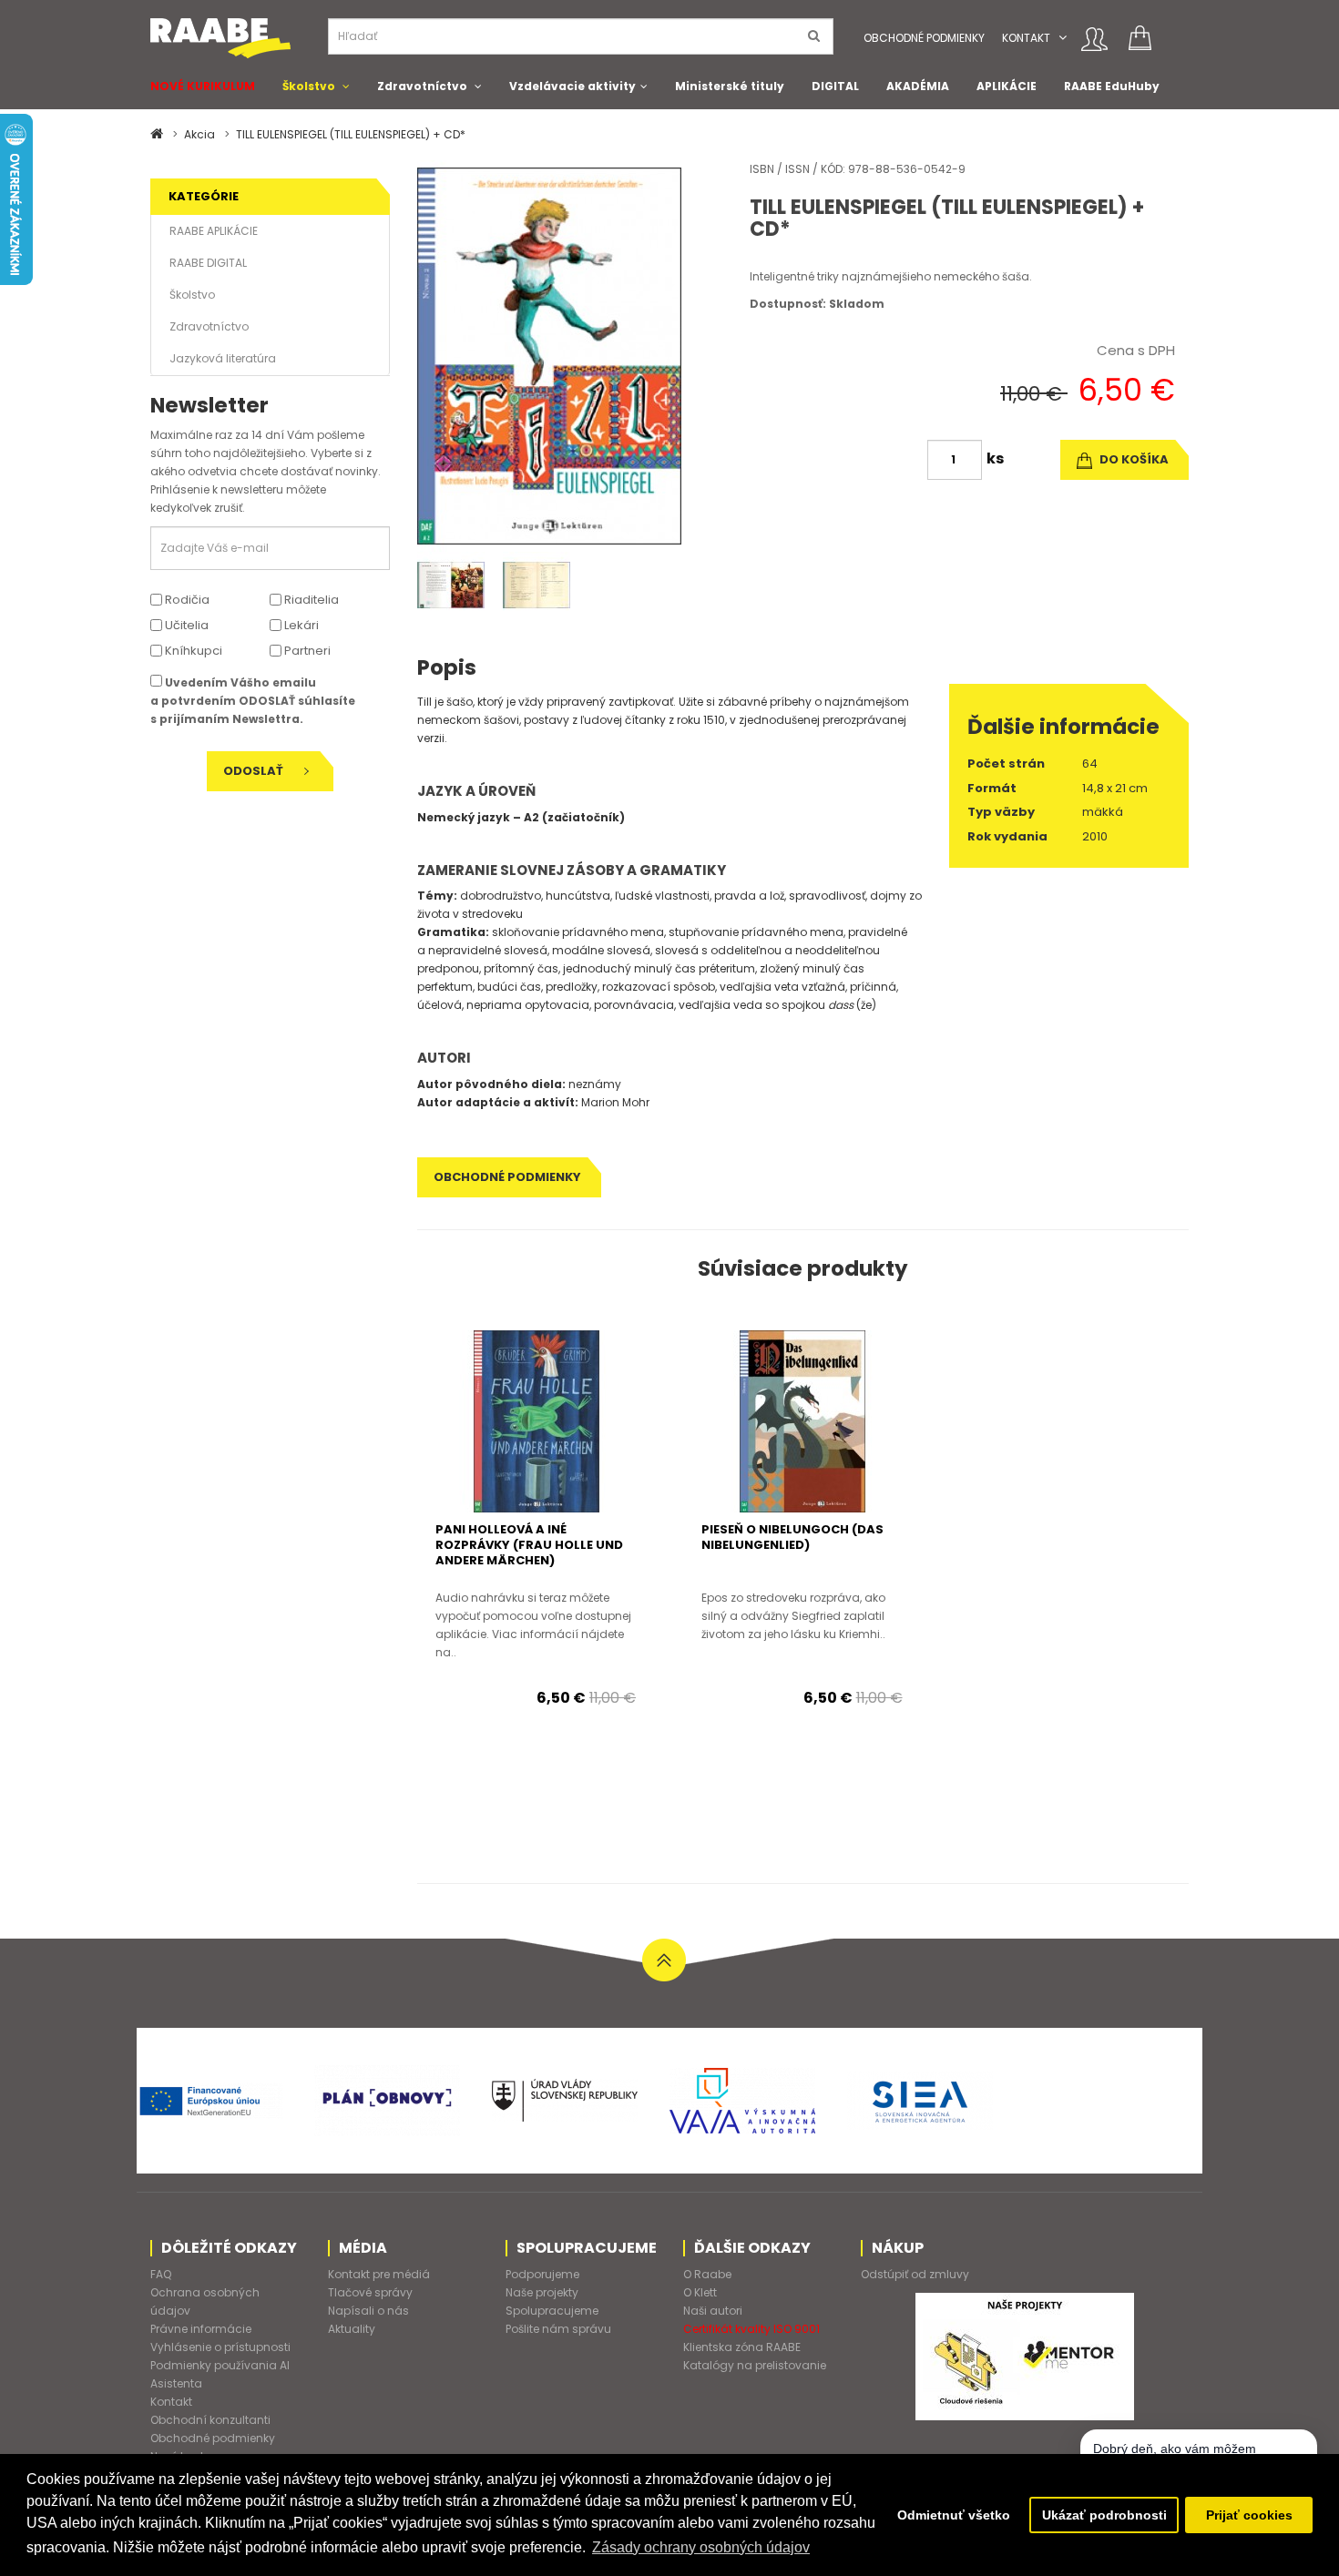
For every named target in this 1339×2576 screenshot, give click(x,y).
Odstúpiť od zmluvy (915, 2274)
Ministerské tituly (730, 86)
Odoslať (255, 771)
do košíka (1133, 459)
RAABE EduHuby (1112, 86)
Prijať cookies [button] (1249, 2515)
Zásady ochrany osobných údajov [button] (701, 2547)
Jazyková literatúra (223, 358)
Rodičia (186, 600)
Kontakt (1026, 38)
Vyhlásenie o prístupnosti (220, 2347)
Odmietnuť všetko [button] (954, 2515)
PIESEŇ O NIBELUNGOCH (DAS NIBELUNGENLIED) (792, 1537)
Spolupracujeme (552, 2311)
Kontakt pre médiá (379, 2274)
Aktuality (352, 2329)
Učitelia (185, 625)
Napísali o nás (368, 2311)
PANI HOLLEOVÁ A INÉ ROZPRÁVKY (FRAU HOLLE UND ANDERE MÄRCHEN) (529, 1545)
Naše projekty (542, 2292)
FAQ (161, 2274)
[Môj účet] (1094, 39)
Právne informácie (201, 2329)
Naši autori (713, 2311)
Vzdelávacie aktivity (572, 86)
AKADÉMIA (918, 86)
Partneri (306, 651)
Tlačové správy (370, 2292)
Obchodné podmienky (924, 38)
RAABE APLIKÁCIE (214, 231)
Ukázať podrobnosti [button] (1104, 2515)
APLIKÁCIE (1007, 86)
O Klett (700, 2292)
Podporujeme (542, 2274)
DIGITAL (835, 86)
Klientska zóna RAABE (742, 2347)
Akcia (199, 134)
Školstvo (309, 86)
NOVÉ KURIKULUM (203, 86)
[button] (1063, 38)
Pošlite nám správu (558, 2329)
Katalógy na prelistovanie (755, 2365)
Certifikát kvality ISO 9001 (751, 2329)
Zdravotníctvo (422, 86)
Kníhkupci (192, 651)
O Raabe (707, 2274)
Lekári (300, 625)
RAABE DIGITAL (208, 263)
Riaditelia (310, 600)
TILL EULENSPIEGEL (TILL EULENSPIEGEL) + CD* (351, 134)
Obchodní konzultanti (210, 2420)
